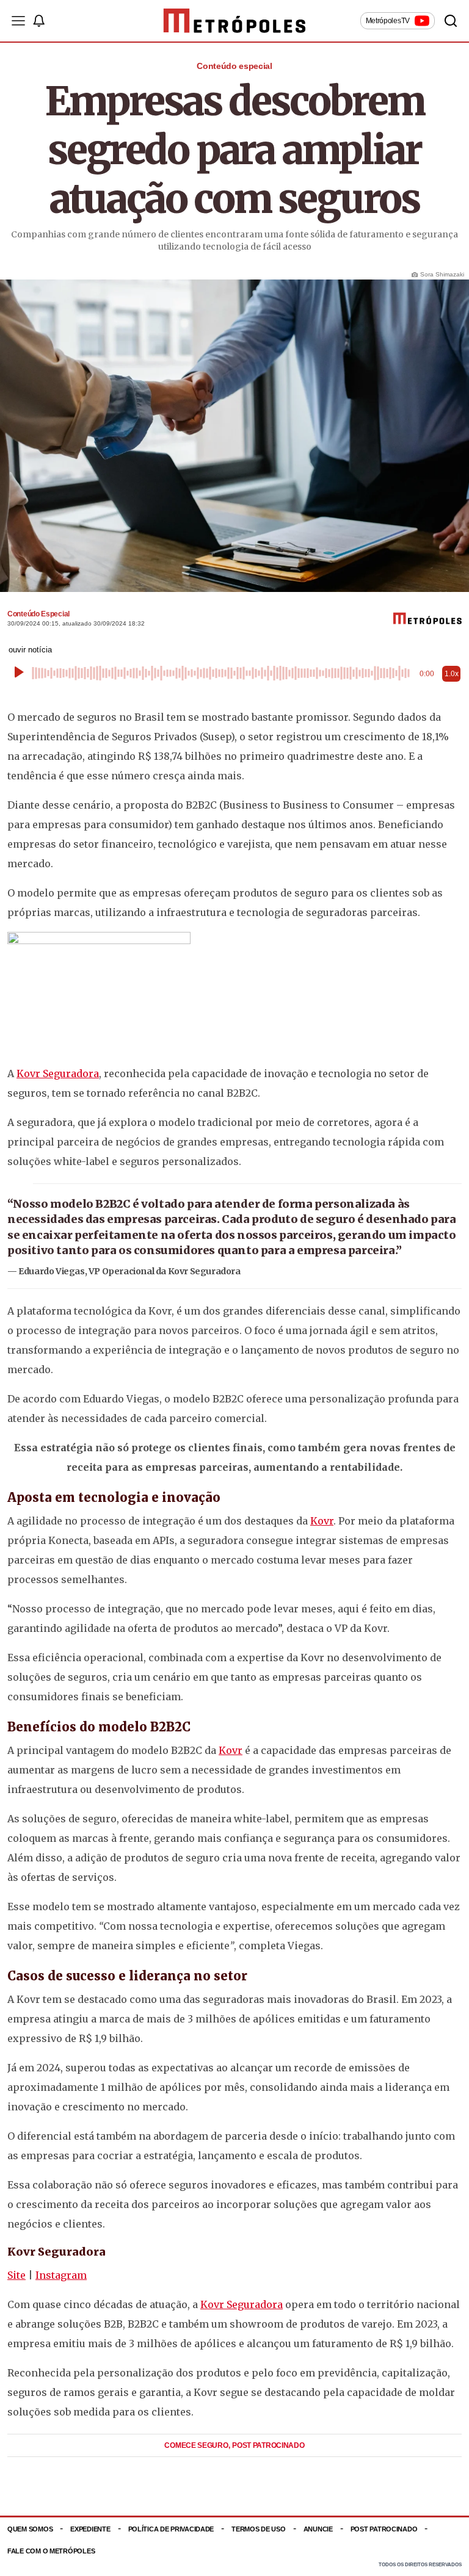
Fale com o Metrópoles (51, 2551)
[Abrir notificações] (38, 21)
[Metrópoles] (235, 21)
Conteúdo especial (234, 66)
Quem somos (30, 2529)
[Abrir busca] (451, 21)
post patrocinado (268, 2445)
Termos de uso (258, 2529)
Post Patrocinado (384, 2529)
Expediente (90, 2529)
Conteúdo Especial (38, 614)
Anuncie (318, 2529)
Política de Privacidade (171, 2529)
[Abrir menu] (18, 21)
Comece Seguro (197, 2445)
